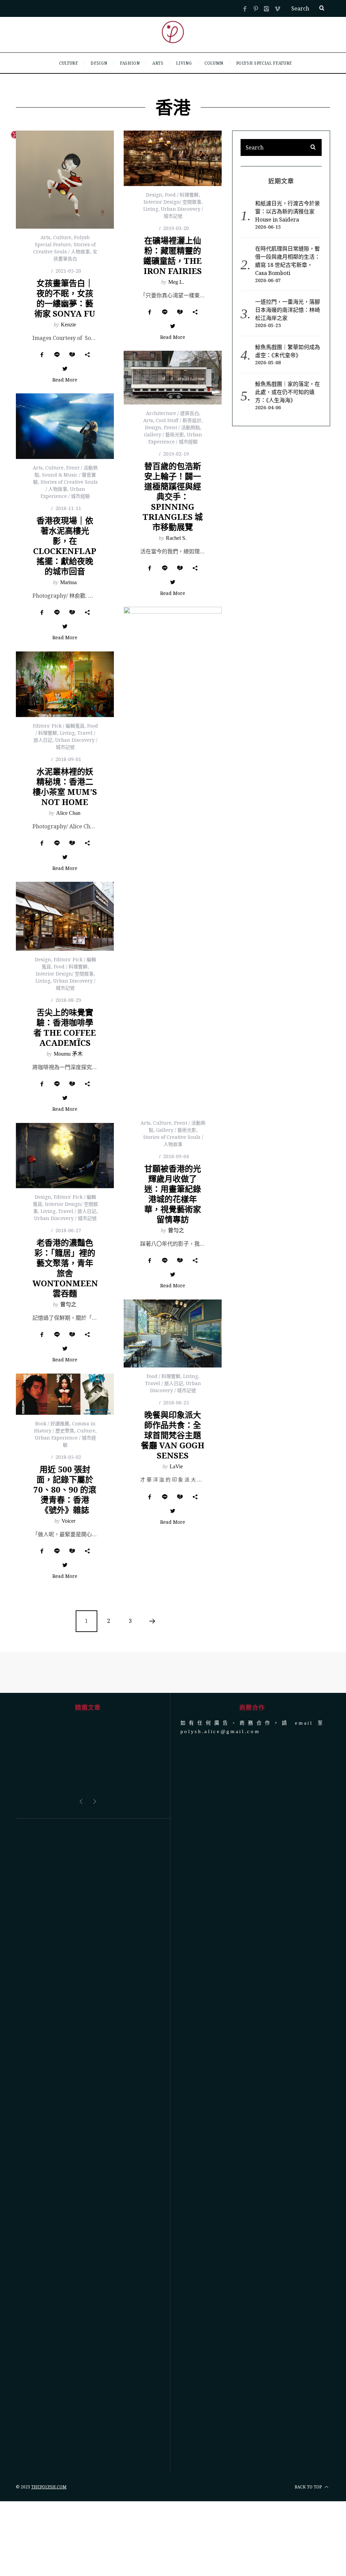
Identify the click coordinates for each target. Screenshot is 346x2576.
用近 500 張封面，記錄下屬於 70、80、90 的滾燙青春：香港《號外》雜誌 (65, 1489)
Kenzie (68, 325)
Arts (45, 237)
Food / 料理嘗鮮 (182, 195)
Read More (65, 380)
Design (154, 195)
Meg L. (176, 282)
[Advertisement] (88, 2146)
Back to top (309, 2487)
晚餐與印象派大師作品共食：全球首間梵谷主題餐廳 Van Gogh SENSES (173, 1435)
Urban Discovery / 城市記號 (65, 1218)
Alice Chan (68, 813)
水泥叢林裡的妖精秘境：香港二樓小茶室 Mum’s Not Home (65, 787)
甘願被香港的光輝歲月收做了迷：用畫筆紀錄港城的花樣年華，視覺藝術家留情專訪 (173, 1194)
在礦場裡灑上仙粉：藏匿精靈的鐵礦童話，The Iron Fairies (172, 256)
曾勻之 (176, 1230)
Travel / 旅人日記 (77, 1211)
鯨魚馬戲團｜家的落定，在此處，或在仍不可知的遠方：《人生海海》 (288, 392)
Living (151, 209)
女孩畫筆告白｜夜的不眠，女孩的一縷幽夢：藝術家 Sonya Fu (65, 298)
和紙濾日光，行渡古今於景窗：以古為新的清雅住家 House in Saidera (288, 211)
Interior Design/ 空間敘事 (172, 202)
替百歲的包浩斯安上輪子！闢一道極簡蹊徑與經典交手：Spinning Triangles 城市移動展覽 (173, 496)
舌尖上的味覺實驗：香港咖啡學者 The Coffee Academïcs (65, 1027)
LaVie (176, 1466)
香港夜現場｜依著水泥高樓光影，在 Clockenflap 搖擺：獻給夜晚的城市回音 (65, 546)
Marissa (68, 582)
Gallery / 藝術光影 (164, 434)
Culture (62, 237)
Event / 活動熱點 (182, 427)
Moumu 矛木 (68, 1054)
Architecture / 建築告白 (172, 413)
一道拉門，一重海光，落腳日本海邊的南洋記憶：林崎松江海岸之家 (288, 310)
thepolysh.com (49, 2487)
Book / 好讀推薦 (52, 1423)
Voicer (68, 1521)
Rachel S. (176, 538)
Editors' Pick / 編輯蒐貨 (59, 726)
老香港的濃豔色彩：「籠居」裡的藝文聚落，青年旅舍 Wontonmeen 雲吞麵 (65, 1268)
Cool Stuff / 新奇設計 (179, 420)
